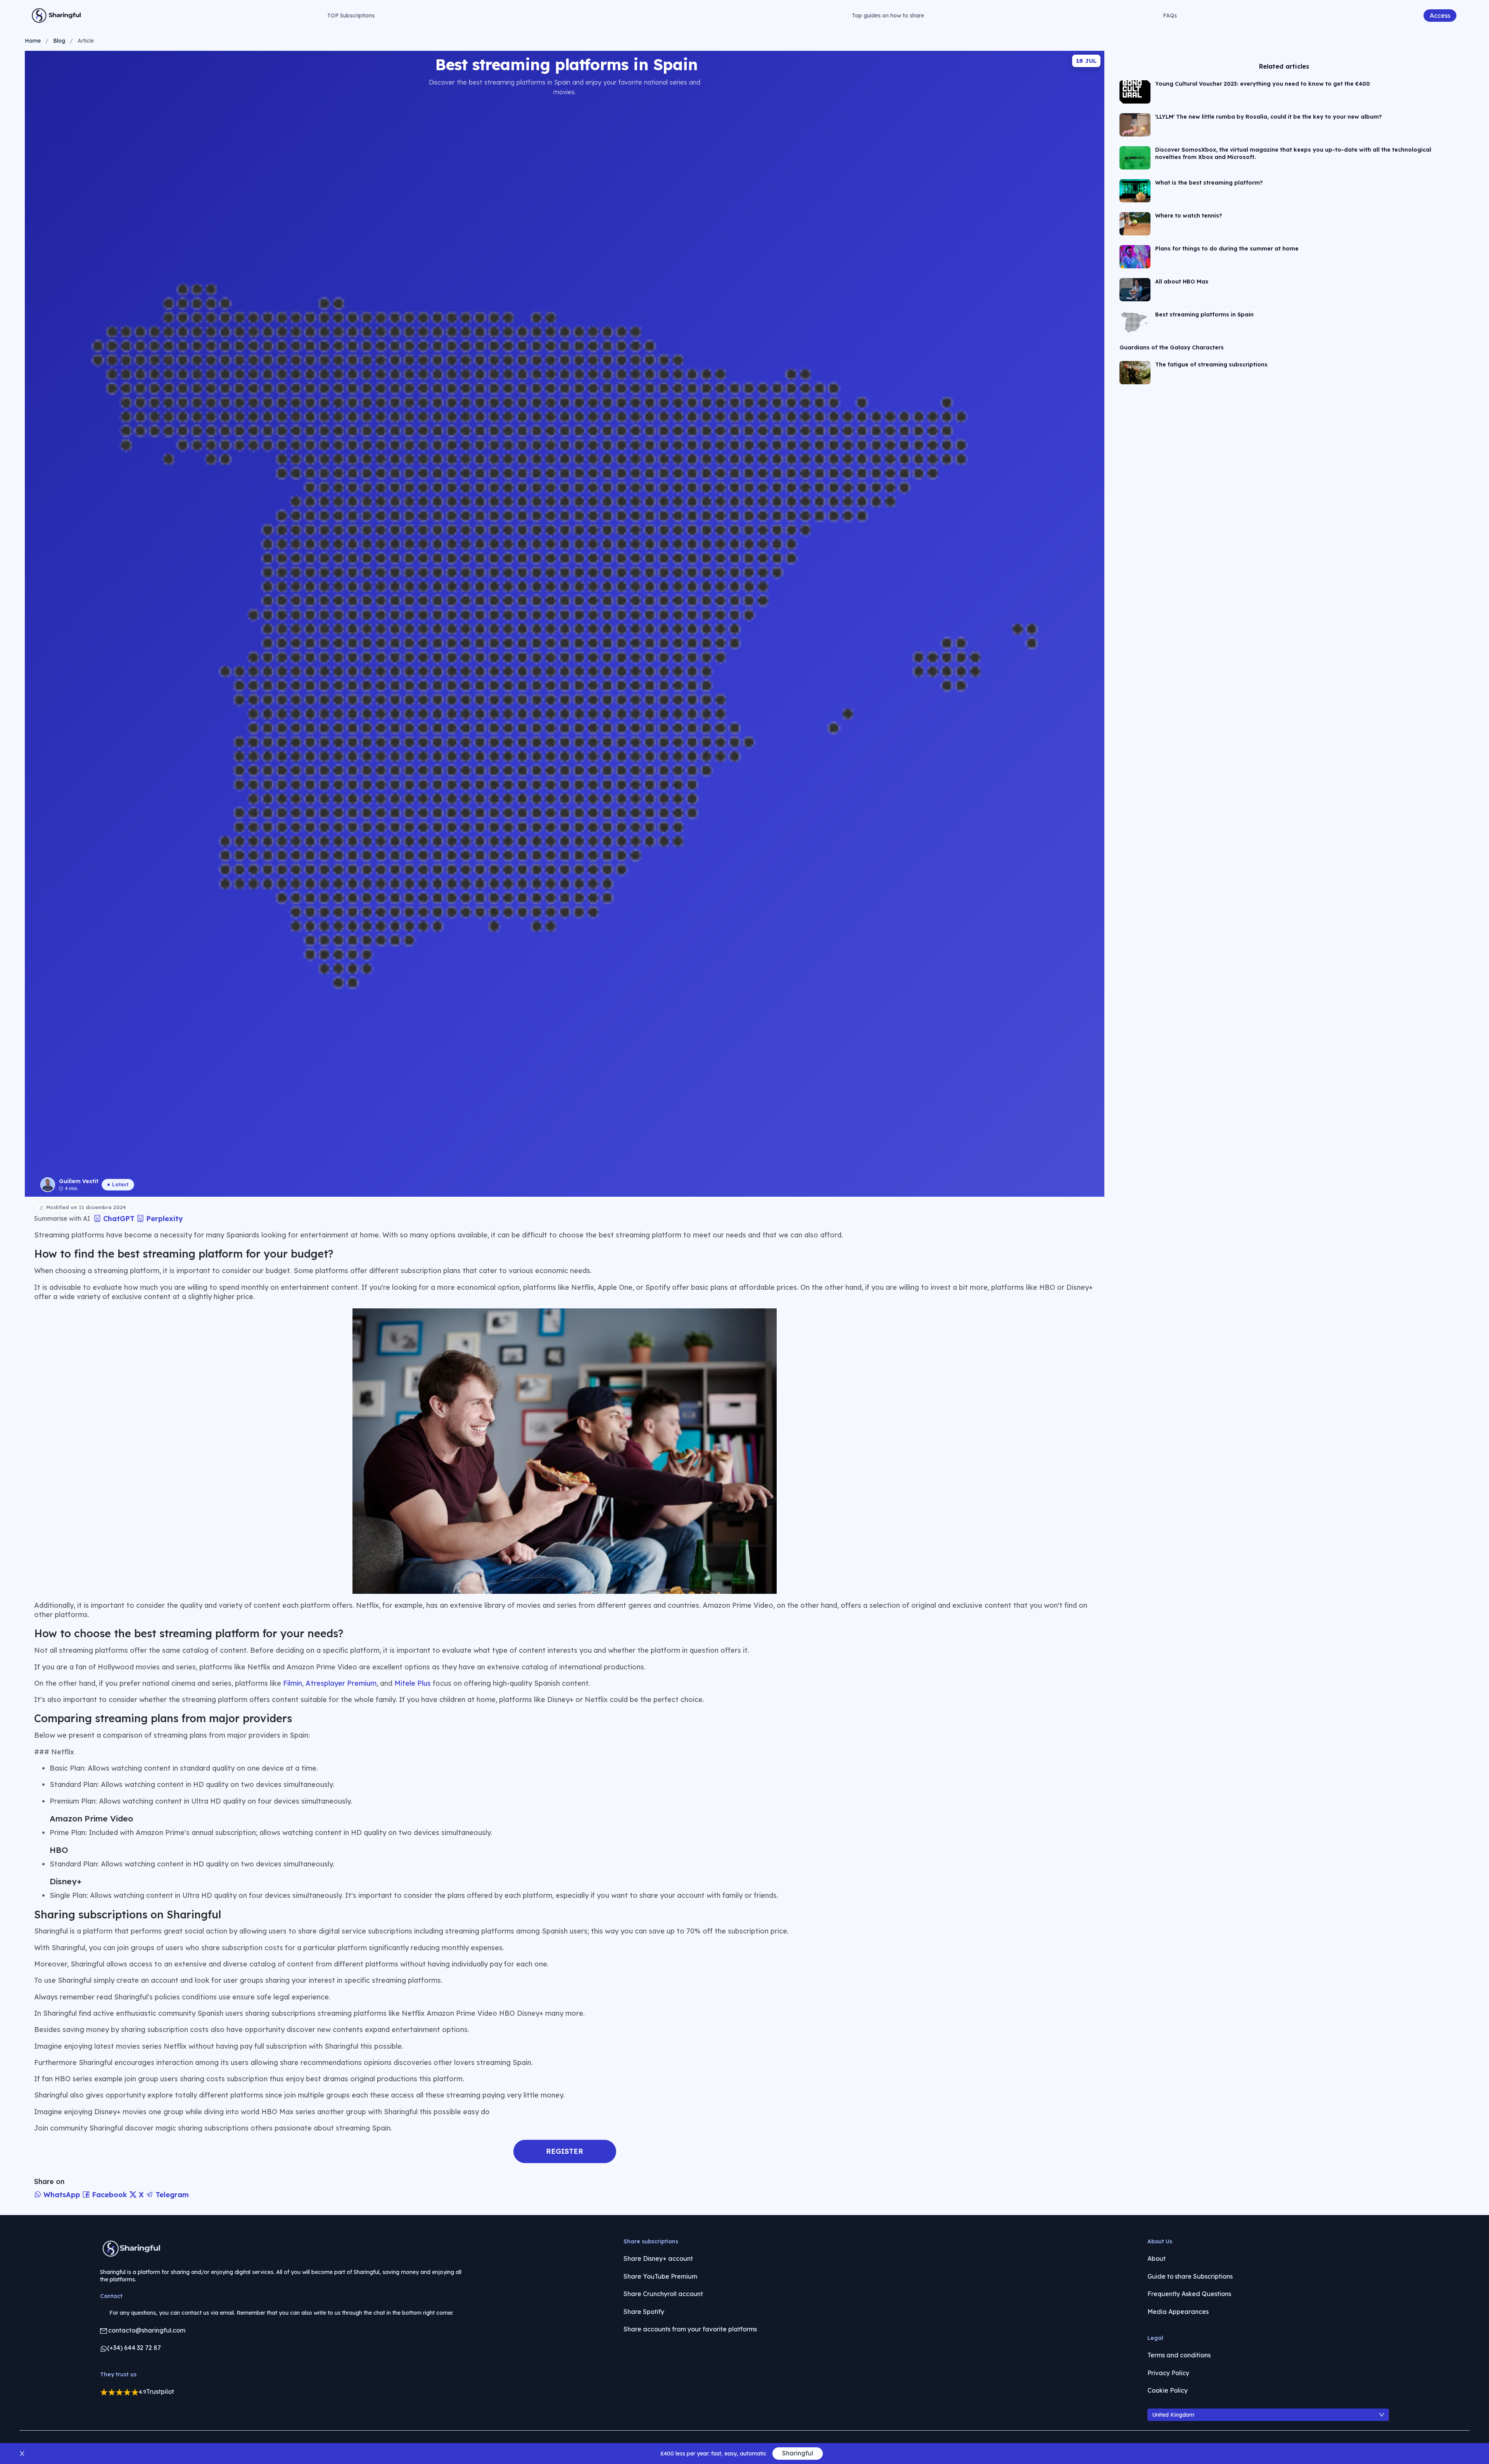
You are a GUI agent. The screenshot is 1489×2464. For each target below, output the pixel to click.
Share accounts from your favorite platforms (690, 2329)
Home (33, 41)
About (1156, 2258)
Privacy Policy (1168, 2373)
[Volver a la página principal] (57, 16)
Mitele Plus (413, 1683)
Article (86, 41)
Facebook (110, 2195)
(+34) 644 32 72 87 (134, 2348)
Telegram (171, 2195)
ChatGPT (119, 1219)
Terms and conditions (1179, 2355)
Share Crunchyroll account (663, 2294)
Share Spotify (644, 2312)
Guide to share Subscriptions (1190, 2276)
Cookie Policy (1168, 2390)
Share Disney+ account (658, 2258)
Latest (120, 1184)
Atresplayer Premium (341, 1683)
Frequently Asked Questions (1189, 2294)
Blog (59, 41)
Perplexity (163, 1219)
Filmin (293, 1683)
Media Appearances (1178, 2312)
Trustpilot (160, 2391)
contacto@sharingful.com (147, 2330)
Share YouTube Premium (660, 2276)
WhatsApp (62, 2195)
